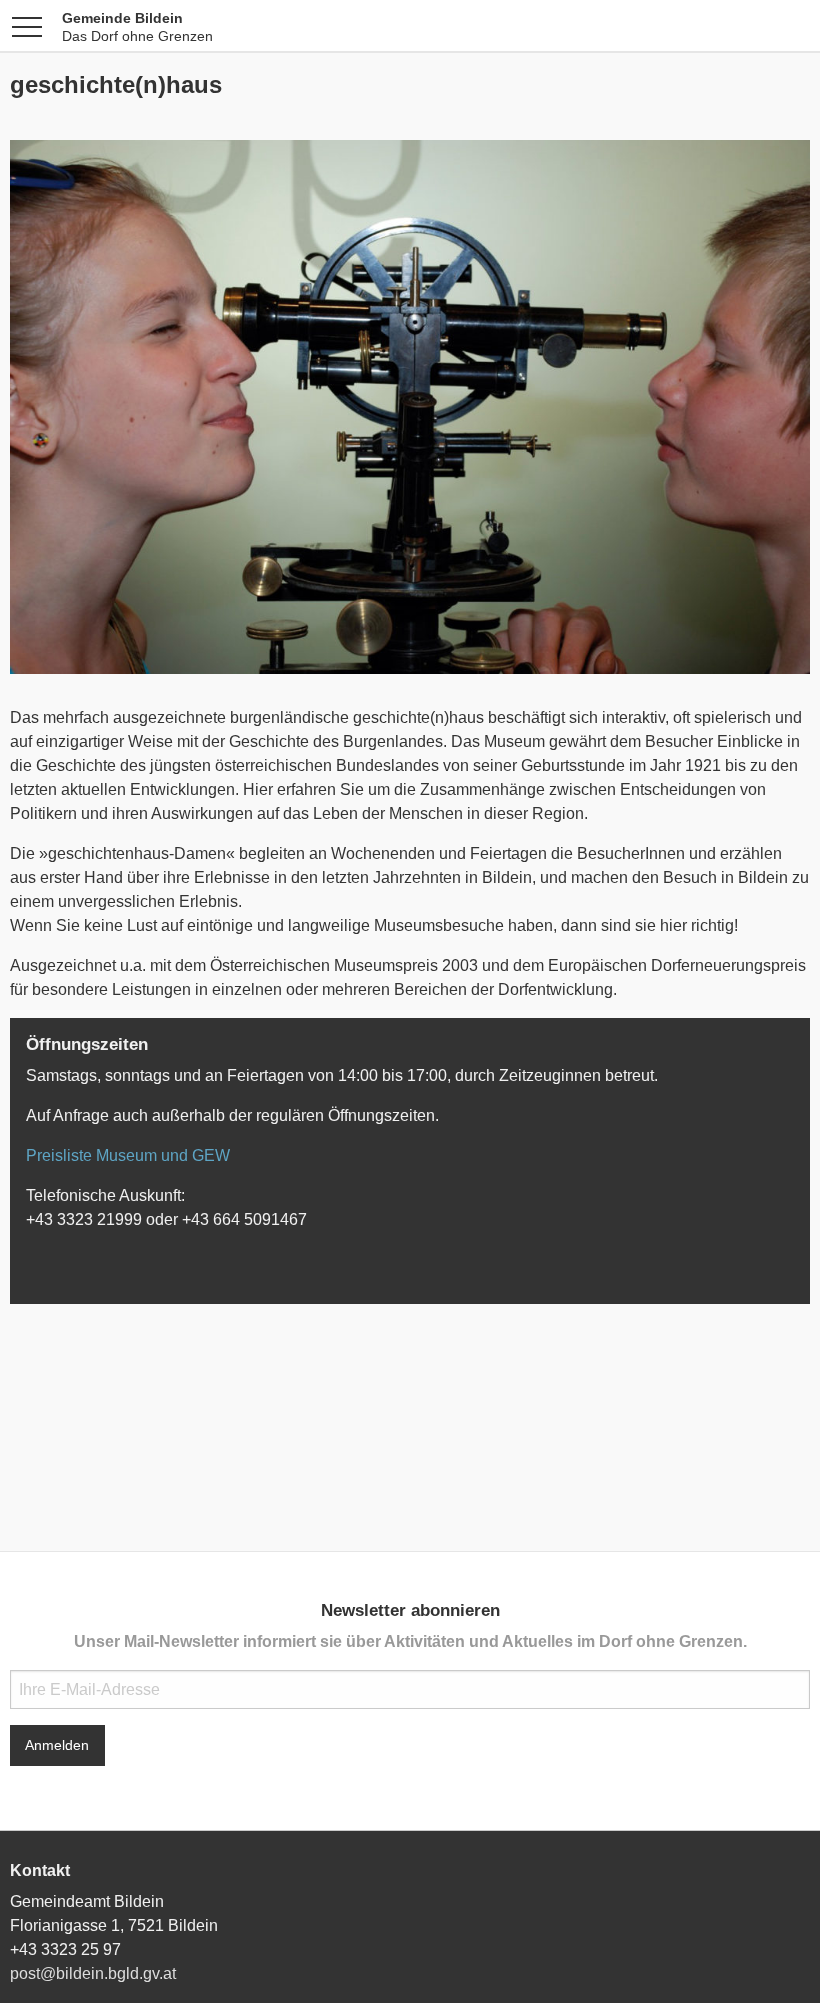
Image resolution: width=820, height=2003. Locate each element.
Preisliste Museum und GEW (128, 1155)
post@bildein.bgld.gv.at (93, 1973)
